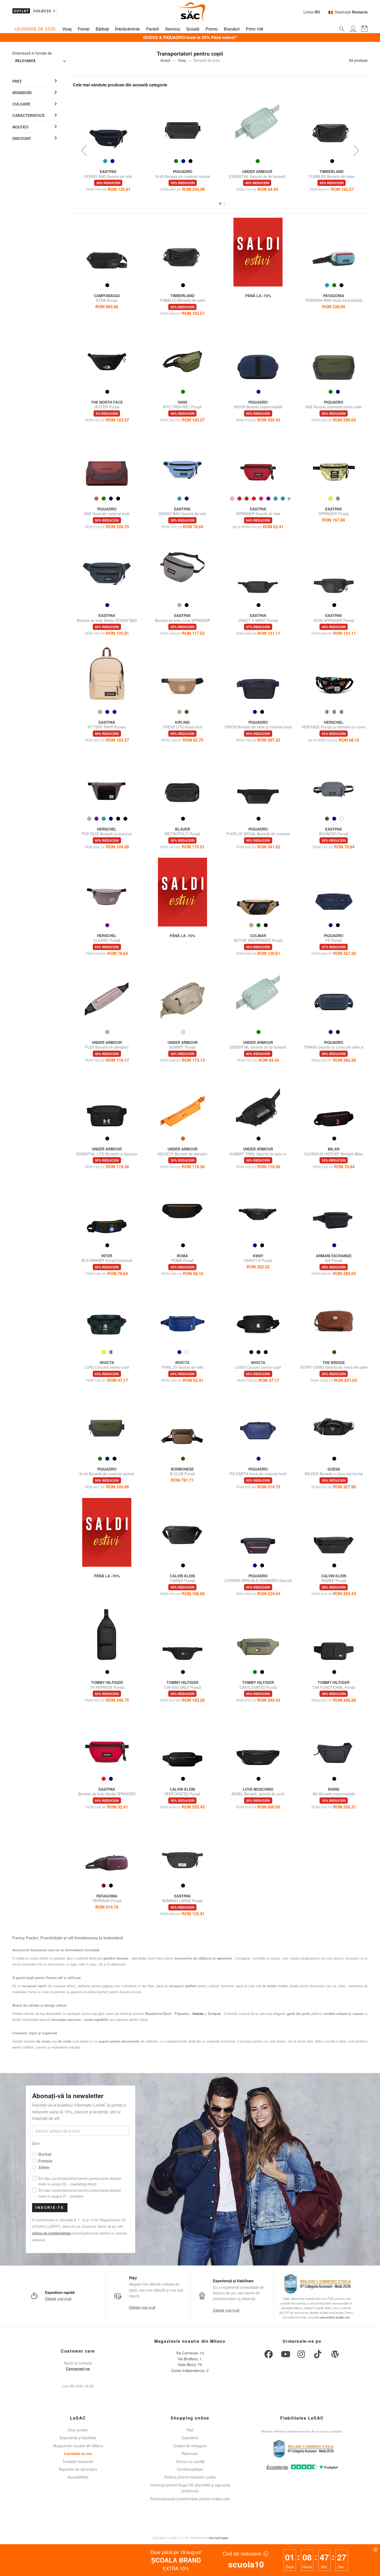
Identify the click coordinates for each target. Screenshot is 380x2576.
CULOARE (21, 104)
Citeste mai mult (58, 2299)
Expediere (190, 2438)
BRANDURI (22, 93)
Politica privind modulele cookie (190, 2477)
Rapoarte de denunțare (78, 2469)
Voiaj (67, 29)
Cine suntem (78, 2430)
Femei (84, 29)
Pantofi (153, 29)
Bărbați (102, 29)
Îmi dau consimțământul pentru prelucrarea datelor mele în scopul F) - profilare (80, 2193)
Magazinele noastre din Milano (78, 2446)
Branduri (232, 29)
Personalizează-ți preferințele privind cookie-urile (190, 2499)
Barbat (45, 2154)
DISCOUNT (22, 138)
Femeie (45, 2161)
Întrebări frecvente (78, 2461)
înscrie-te (50, 2208)
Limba (312, 12)
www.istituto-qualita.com (335, 2317)
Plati (190, 2430)
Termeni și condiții (190, 2461)
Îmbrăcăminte (127, 29)
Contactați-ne (78, 2369)
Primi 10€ (255, 29)
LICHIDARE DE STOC (35, 29)
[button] (220, 204)
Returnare (190, 2453)
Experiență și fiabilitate (78, 2438)
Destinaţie (351, 12)
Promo (212, 29)
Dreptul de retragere (190, 2446)
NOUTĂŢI (20, 127)
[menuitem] (35, 81)
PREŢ (17, 81)
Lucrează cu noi (78, 2453)
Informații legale (218, 2538)
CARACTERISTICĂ (28, 115)
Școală (193, 29)
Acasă (165, 60)
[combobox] (41, 61)
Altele (44, 2167)
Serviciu (173, 29)
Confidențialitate (190, 2469)
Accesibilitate (78, 2477)
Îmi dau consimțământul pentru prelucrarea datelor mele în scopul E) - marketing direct (80, 2181)
